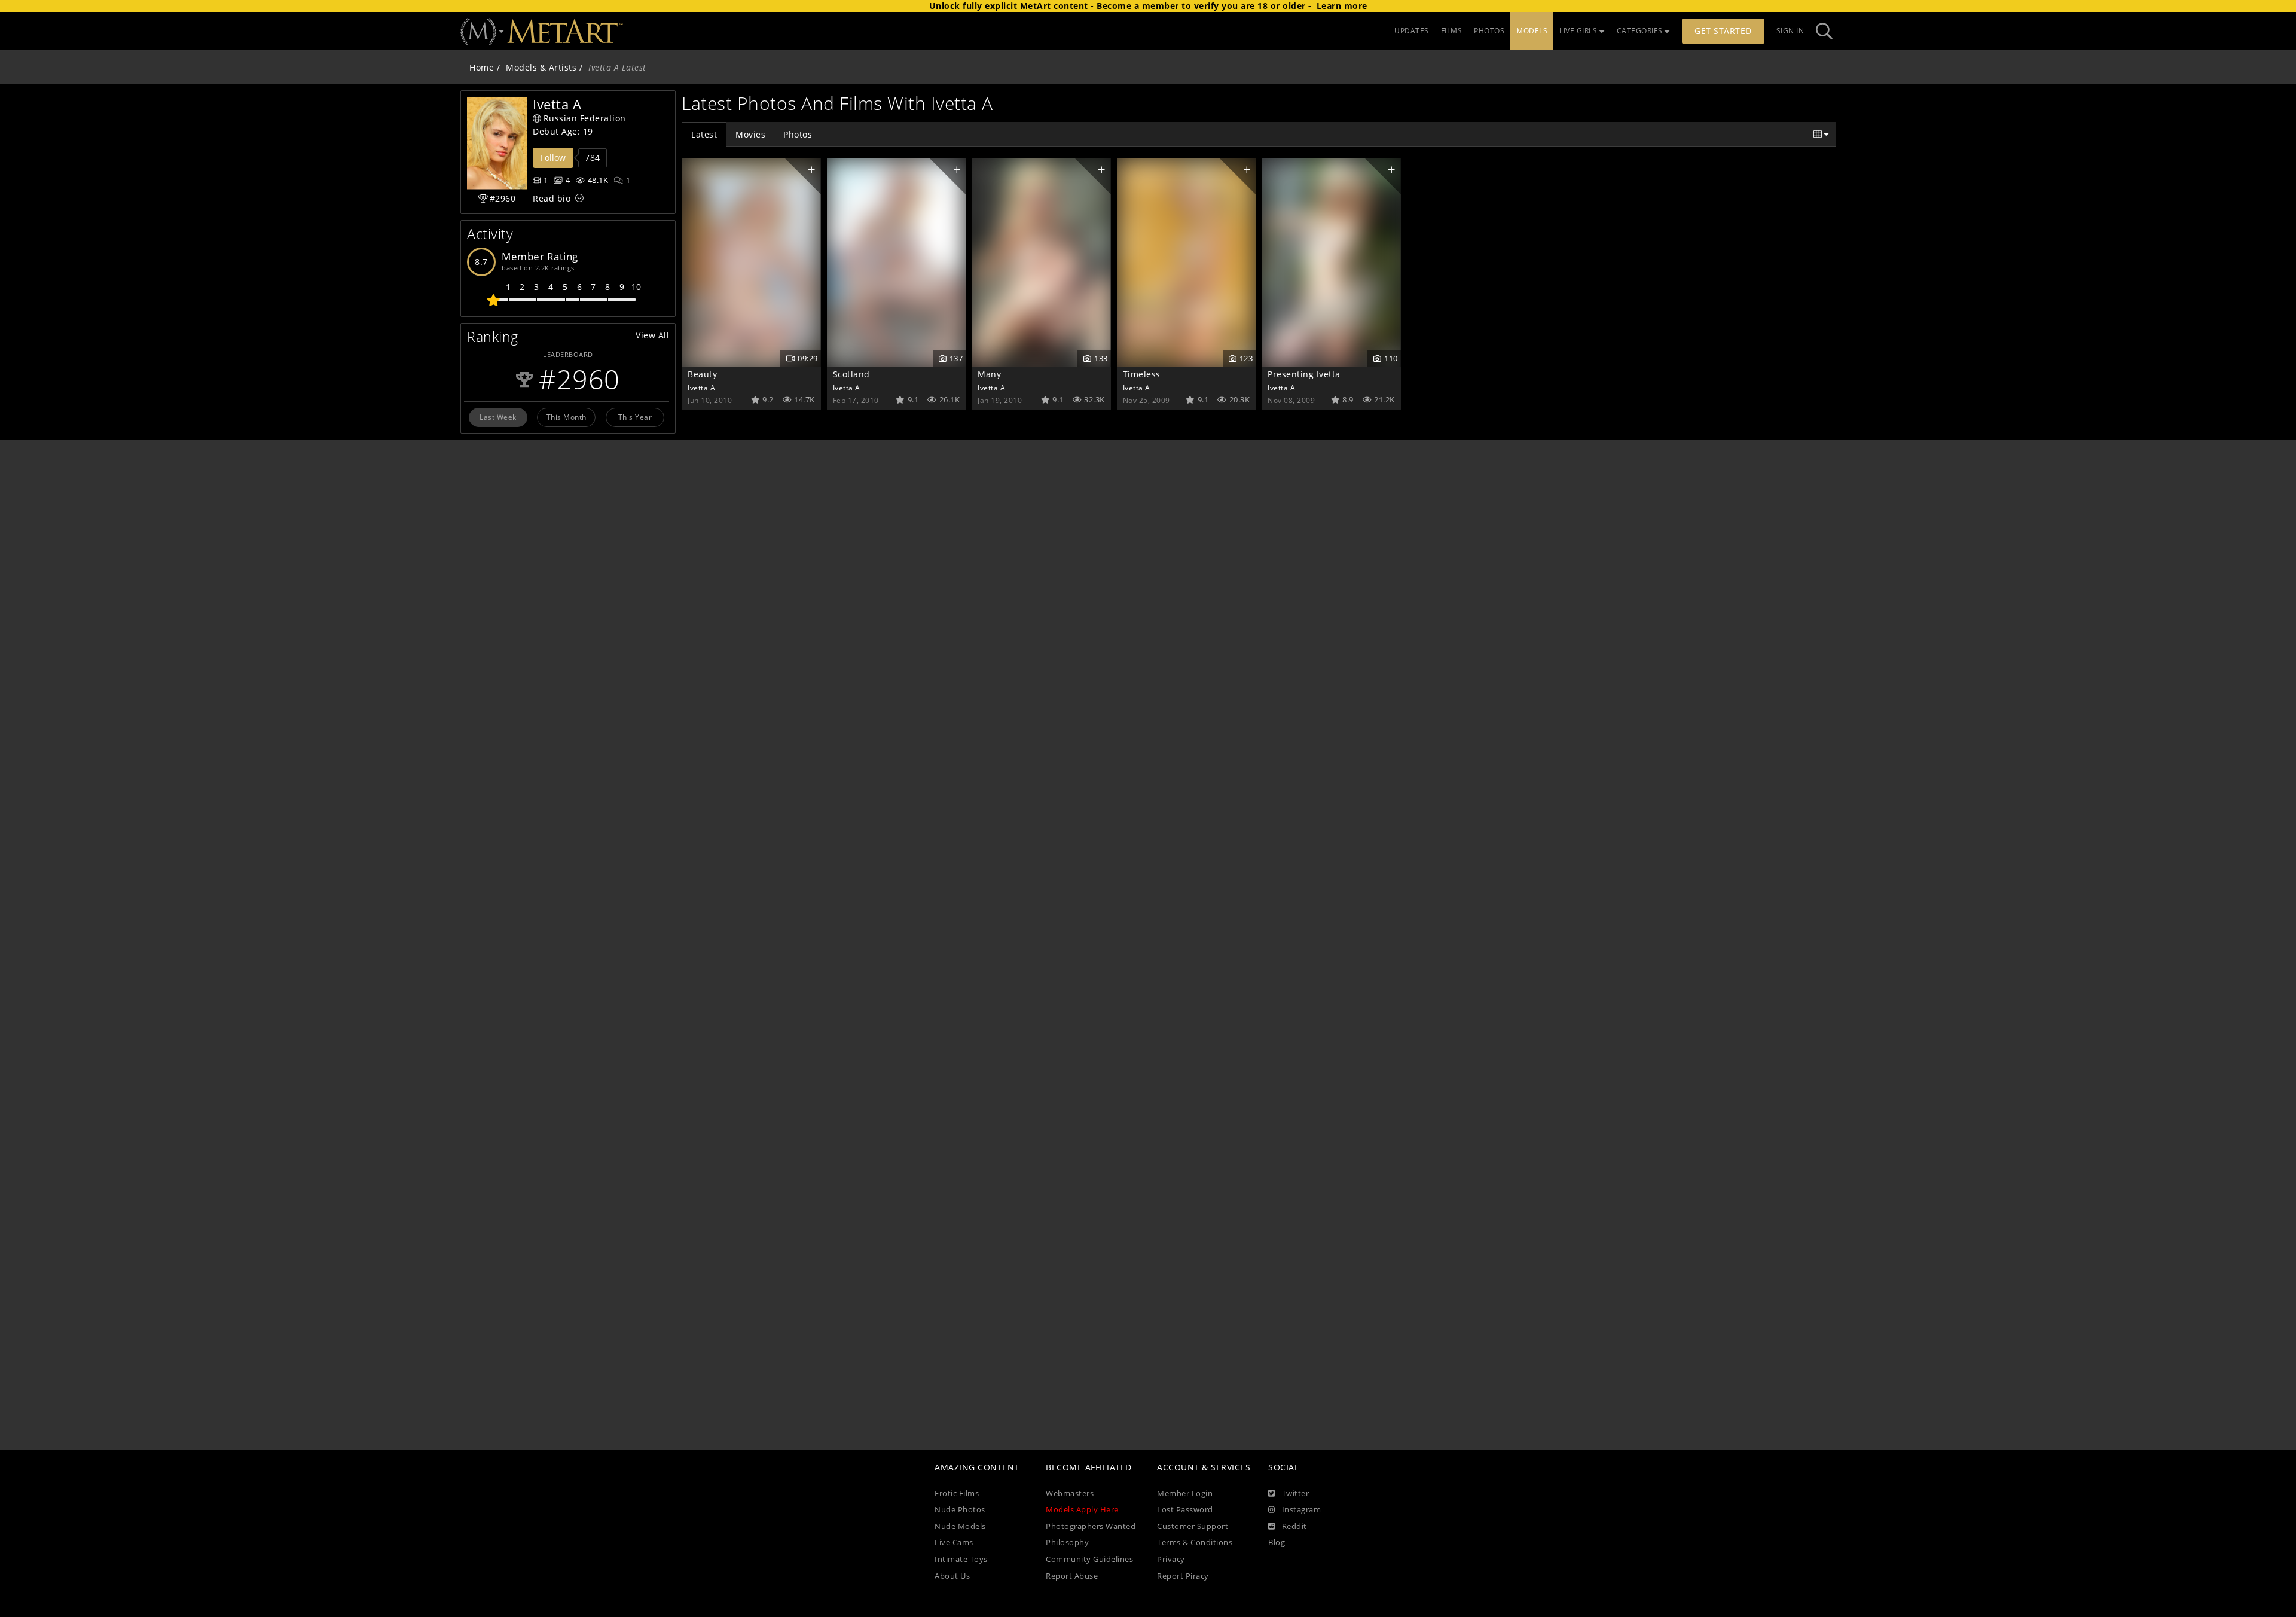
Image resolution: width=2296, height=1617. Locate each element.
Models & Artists (541, 67)
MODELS (1532, 31)
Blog (1277, 1543)
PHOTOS (1489, 31)
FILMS (1452, 31)
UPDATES (1412, 31)
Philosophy (1067, 1543)
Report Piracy (1183, 1576)
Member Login (1185, 1494)
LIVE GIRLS (1578, 31)
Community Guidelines (1089, 1559)
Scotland (851, 374)
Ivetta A (701, 388)
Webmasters (1070, 1494)
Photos (798, 134)
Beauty (702, 374)
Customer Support (1193, 1526)
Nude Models (960, 1526)
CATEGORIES (1640, 31)
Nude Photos (960, 1510)
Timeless (1142, 374)
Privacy (1171, 1559)
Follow (553, 158)
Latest (704, 134)
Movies (750, 134)
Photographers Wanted (1091, 1526)
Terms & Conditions (1195, 1543)
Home (482, 67)
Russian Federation (585, 118)
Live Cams (954, 1543)
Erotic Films (957, 1494)
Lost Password (1185, 1510)
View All (652, 335)
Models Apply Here (1082, 1510)
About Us (952, 1576)
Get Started (1723, 31)
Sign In (1790, 31)
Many (989, 374)
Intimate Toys (961, 1559)
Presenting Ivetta (1304, 374)
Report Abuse (1072, 1576)
